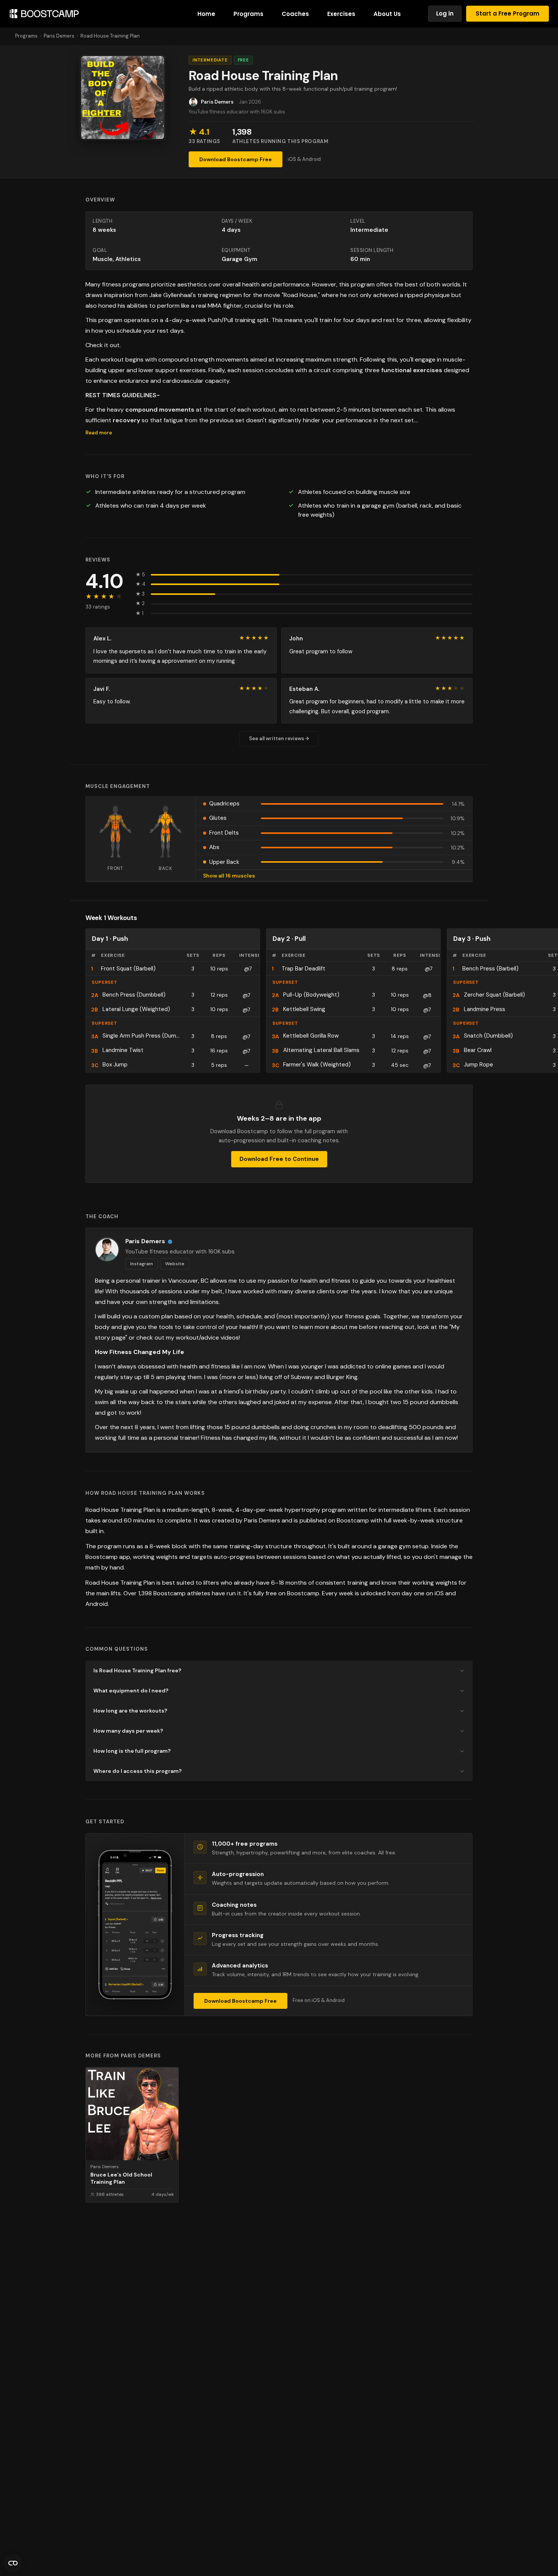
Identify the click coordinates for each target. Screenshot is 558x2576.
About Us (387, 14)
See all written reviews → (279, 738)
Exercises (341, 14)
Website (175, 1264)
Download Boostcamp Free (236, 159)
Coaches (295, 14)
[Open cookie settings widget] (13, 2563)
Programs (248, 14)
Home (206, 14)
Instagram (142, 1264)
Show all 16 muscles (229, 876)
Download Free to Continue (279, 1159)
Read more (99, 433)
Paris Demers (59, 36)
